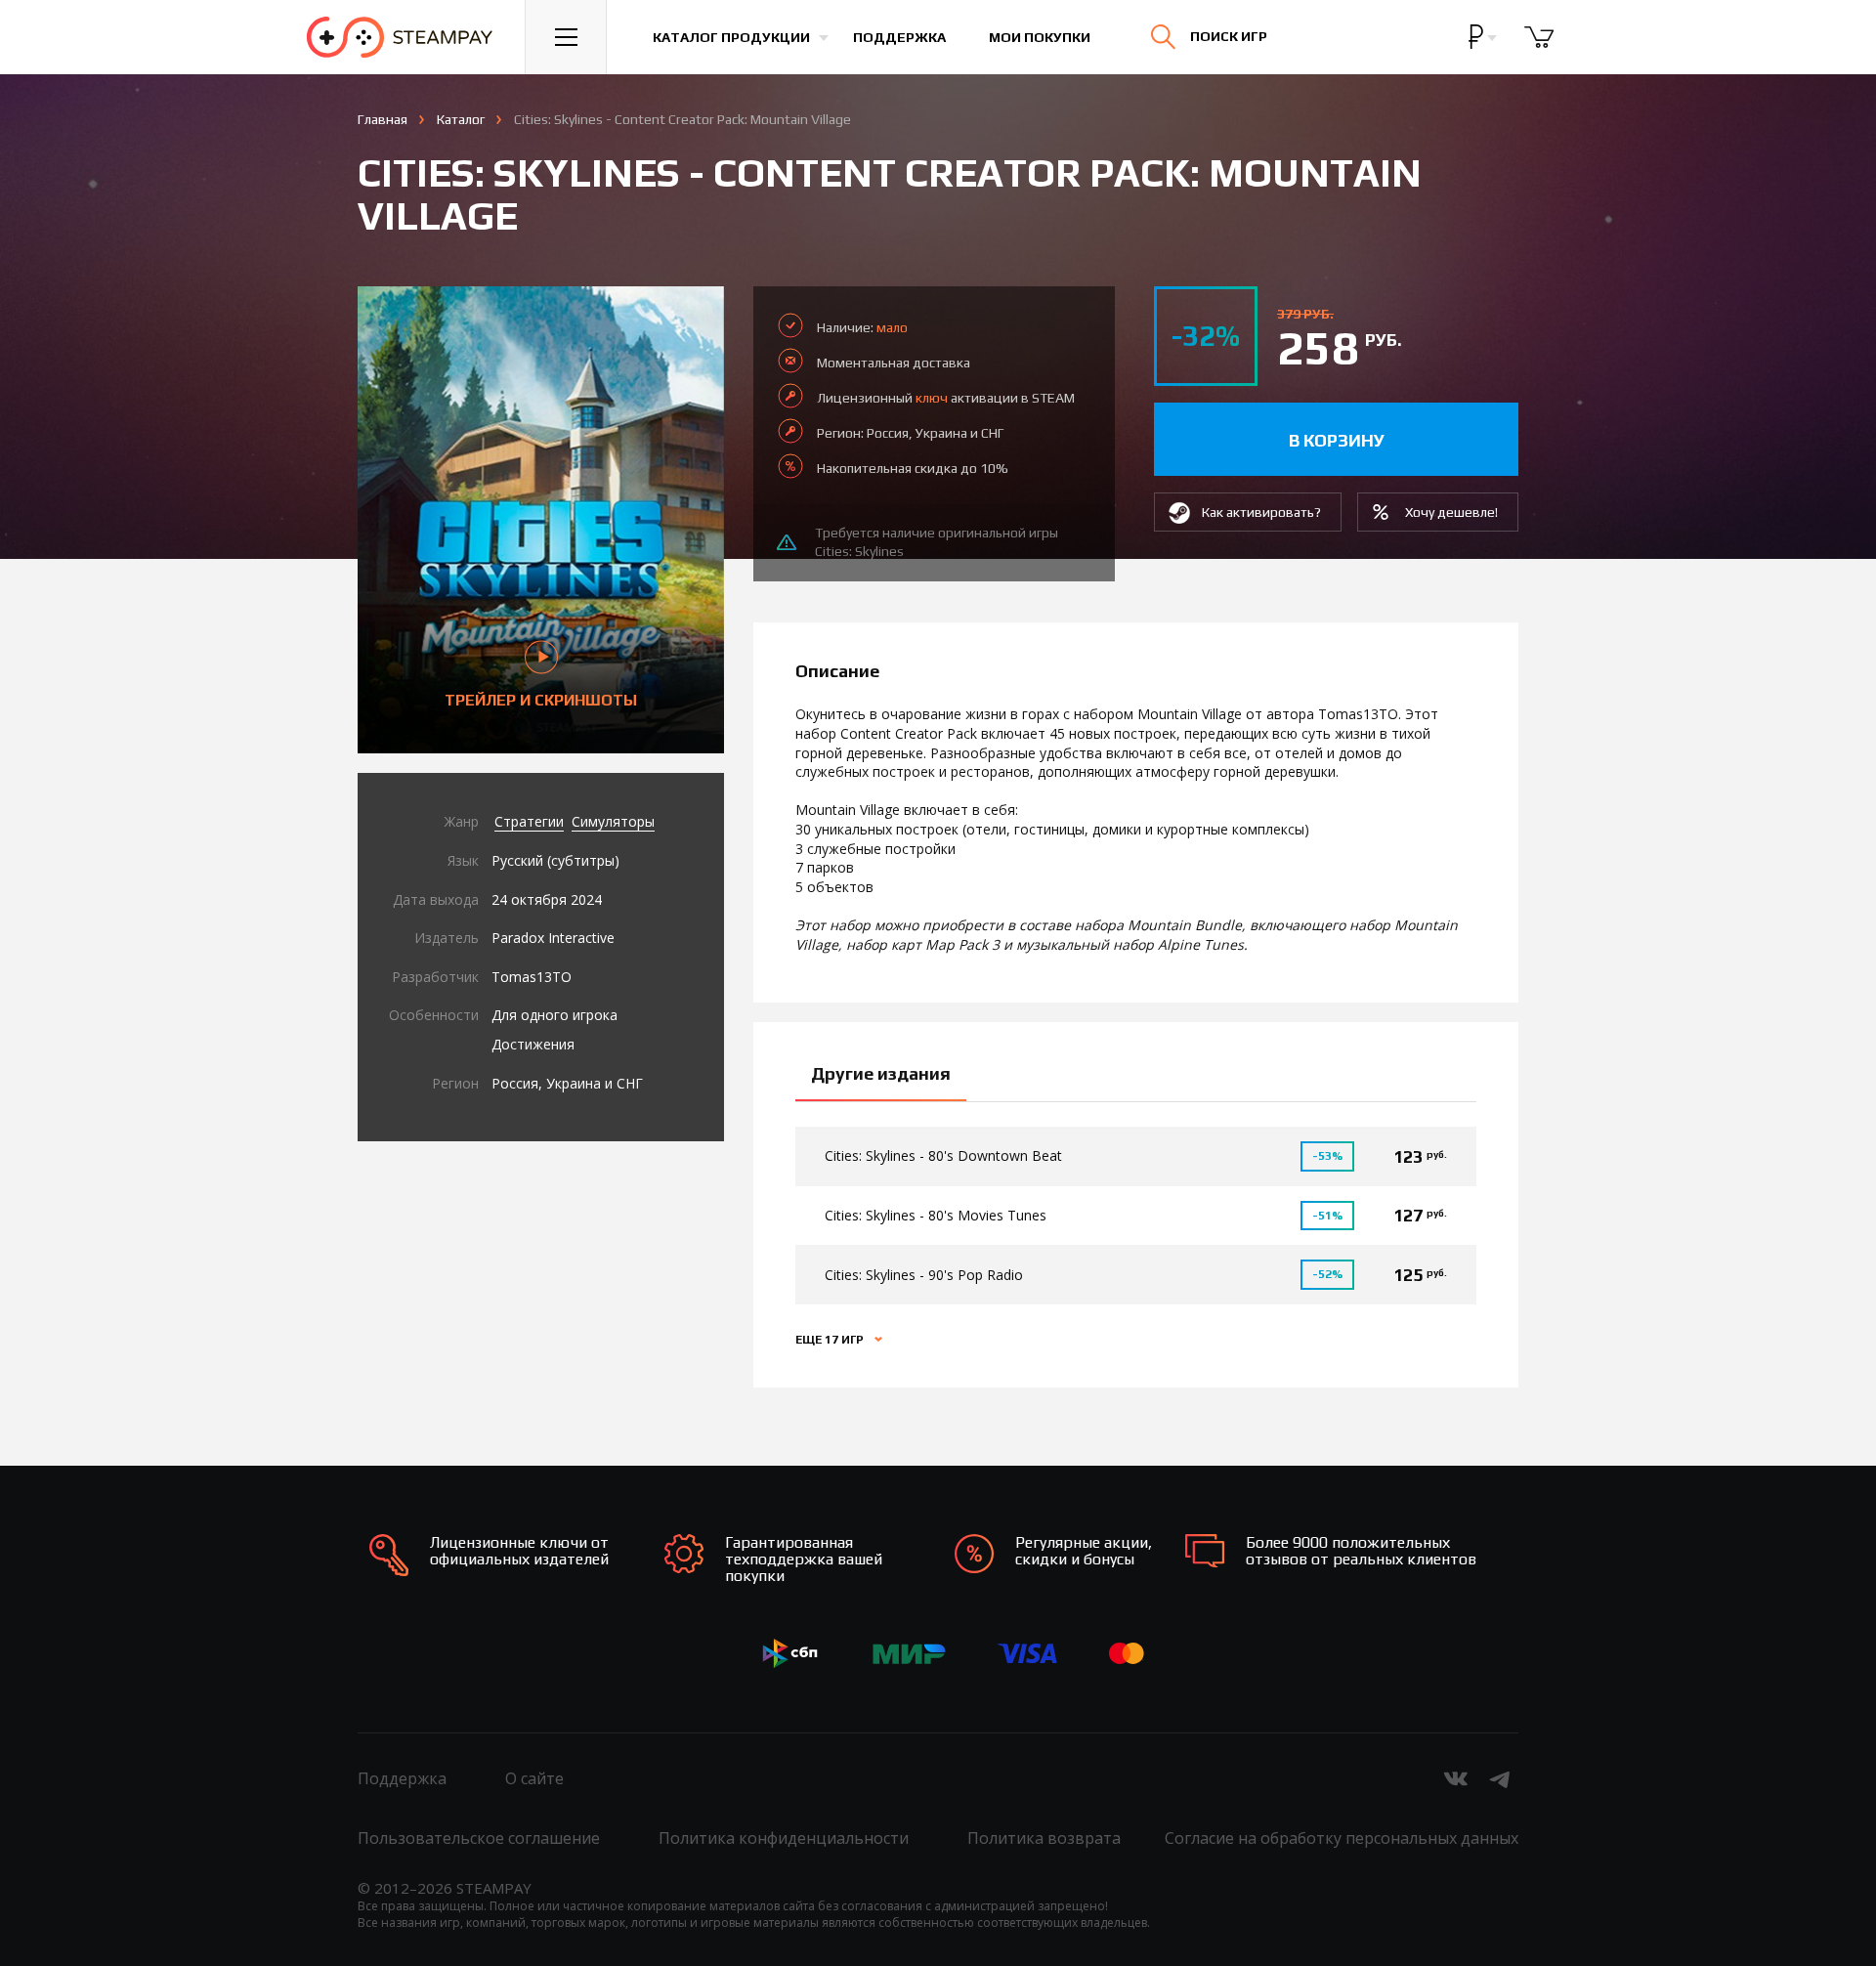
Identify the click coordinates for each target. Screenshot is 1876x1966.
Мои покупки (1040, 37)
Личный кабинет (1629, 54)
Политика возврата (1044, 1838)
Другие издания (881, 1073)
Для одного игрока (554, 1015)
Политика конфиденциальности (784, 1838)
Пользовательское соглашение (479, 1838)
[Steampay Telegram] (1501, 1778)
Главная (383, 119)
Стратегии (529, 821)
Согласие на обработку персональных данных (1342, 1838)
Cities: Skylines (859, 551)
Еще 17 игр (831, 1340)
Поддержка (899, 37)
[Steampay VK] (1456, 1778)
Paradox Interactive (553, 938)
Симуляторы (613, 821)
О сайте (534, 1778)
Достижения (533, 1044)
